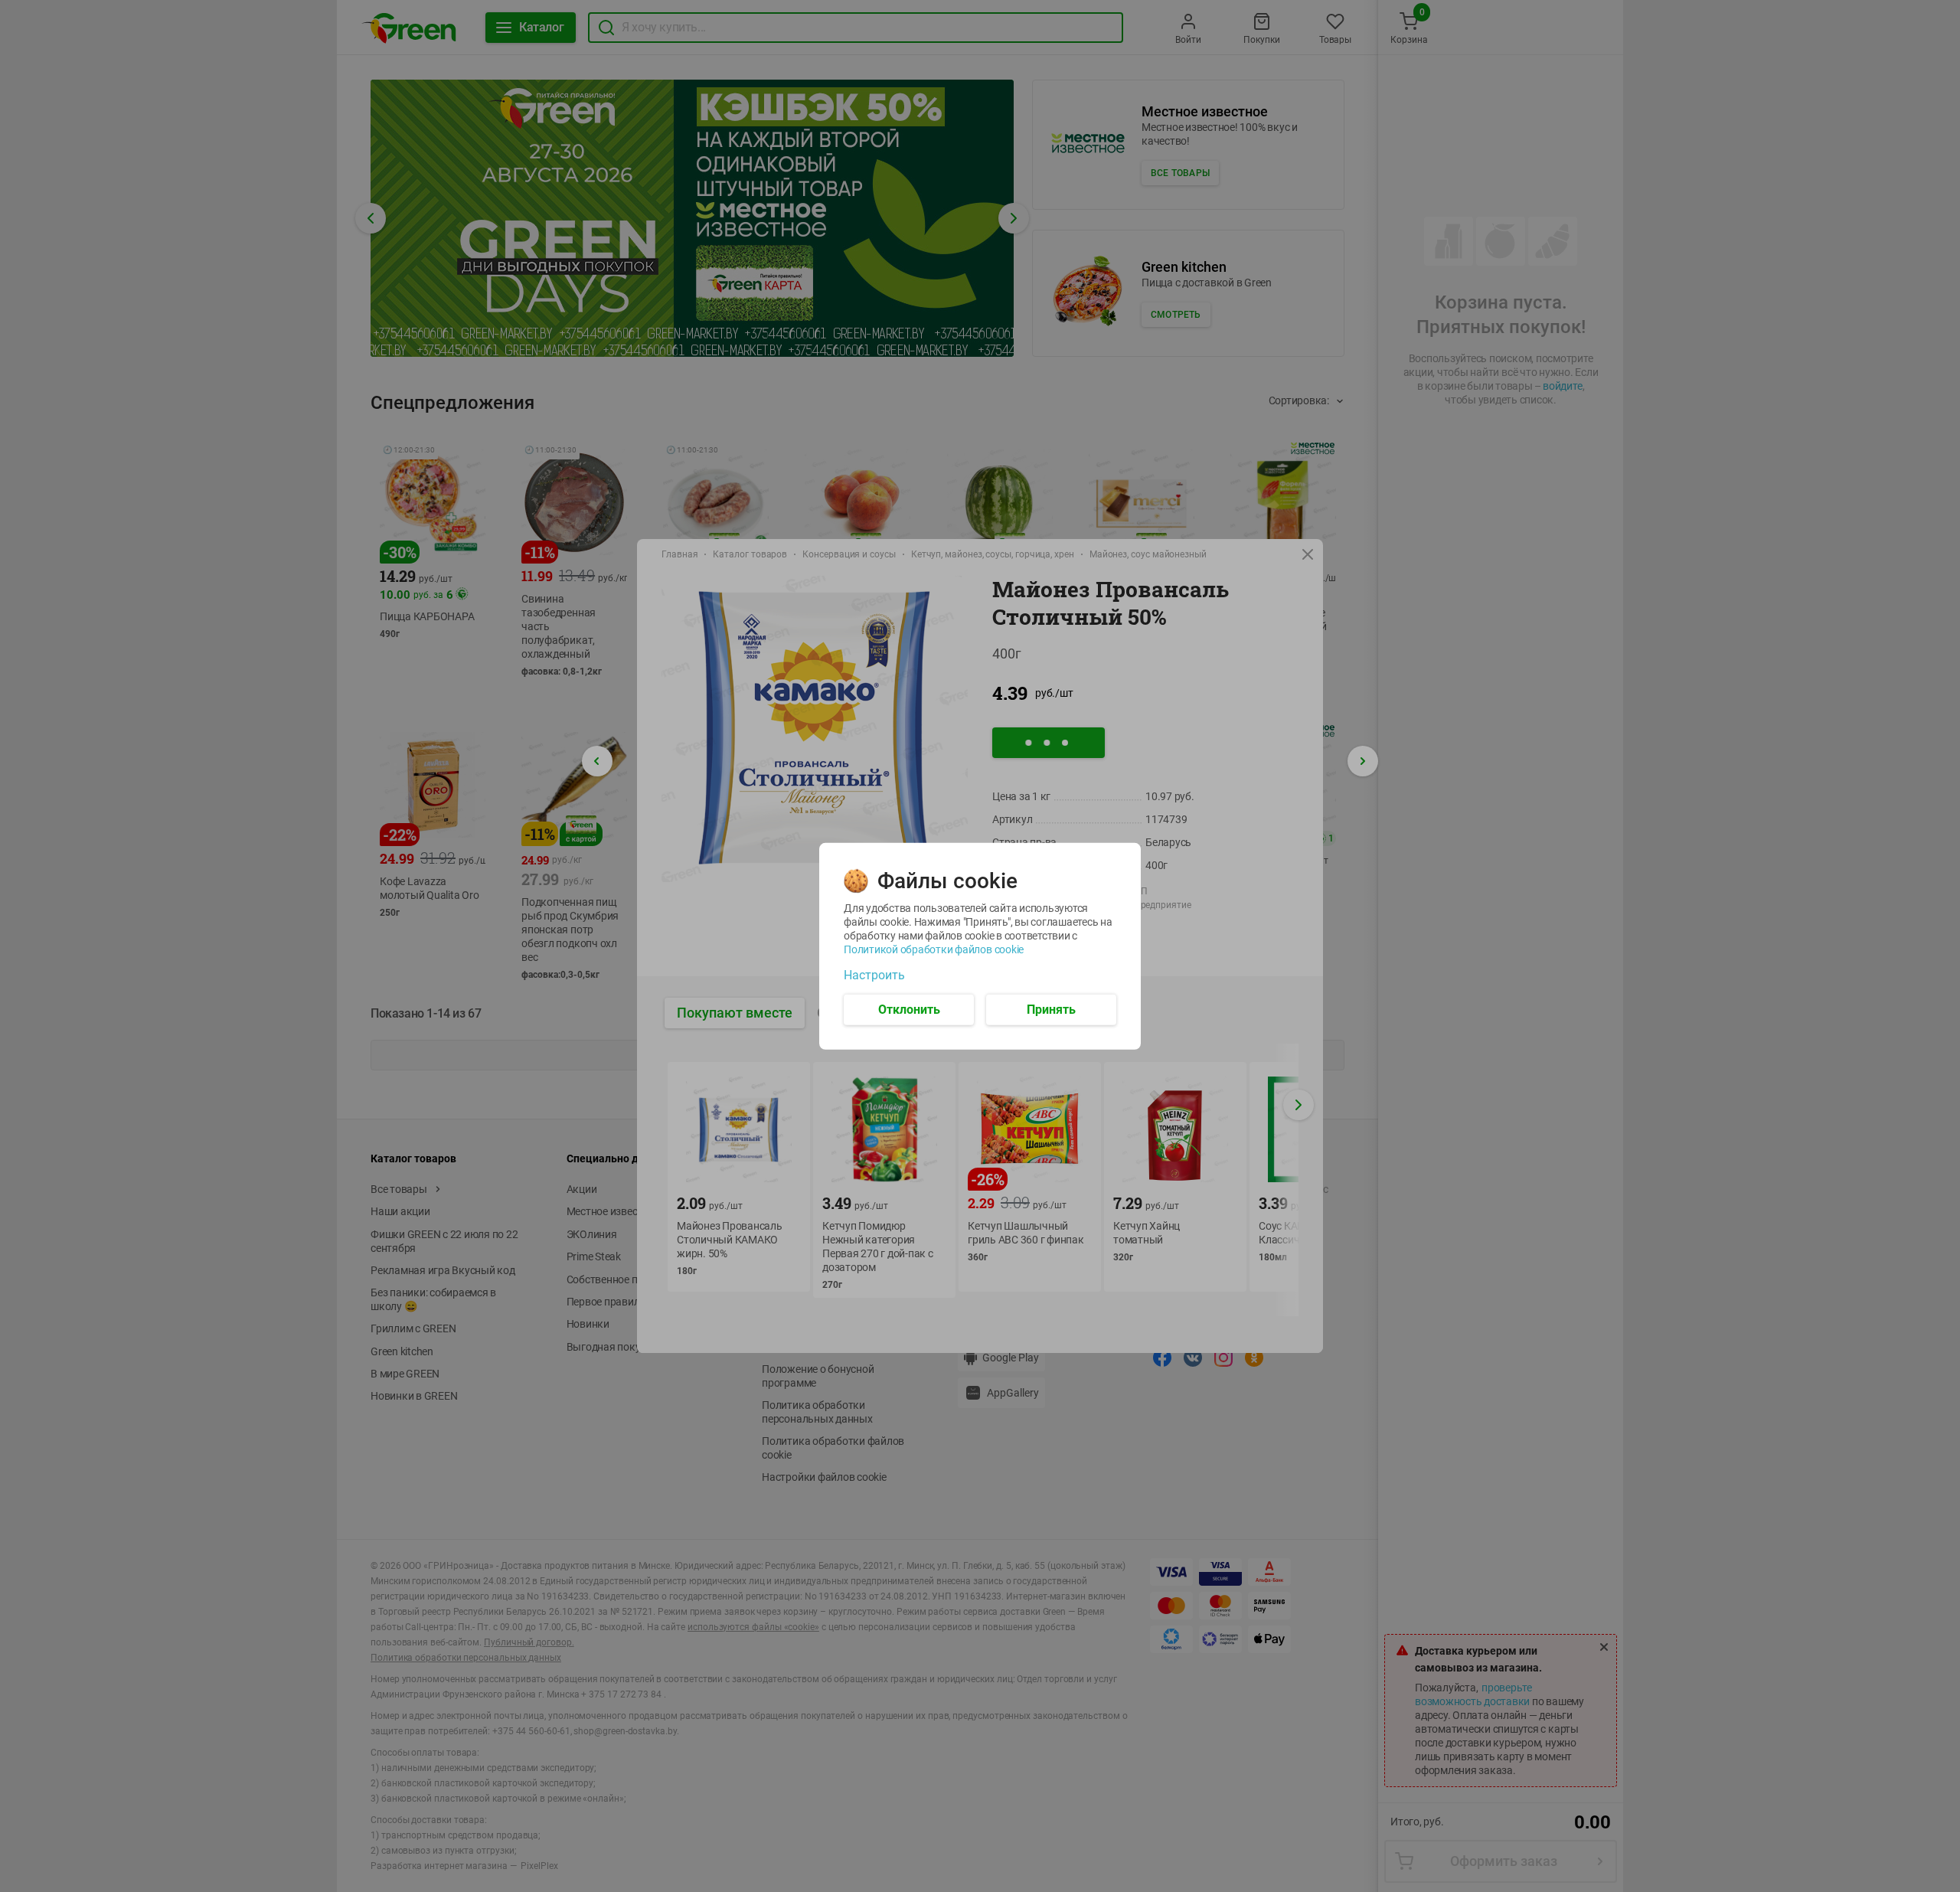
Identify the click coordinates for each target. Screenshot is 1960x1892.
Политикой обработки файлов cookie (934, 949)
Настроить (874, 975)
